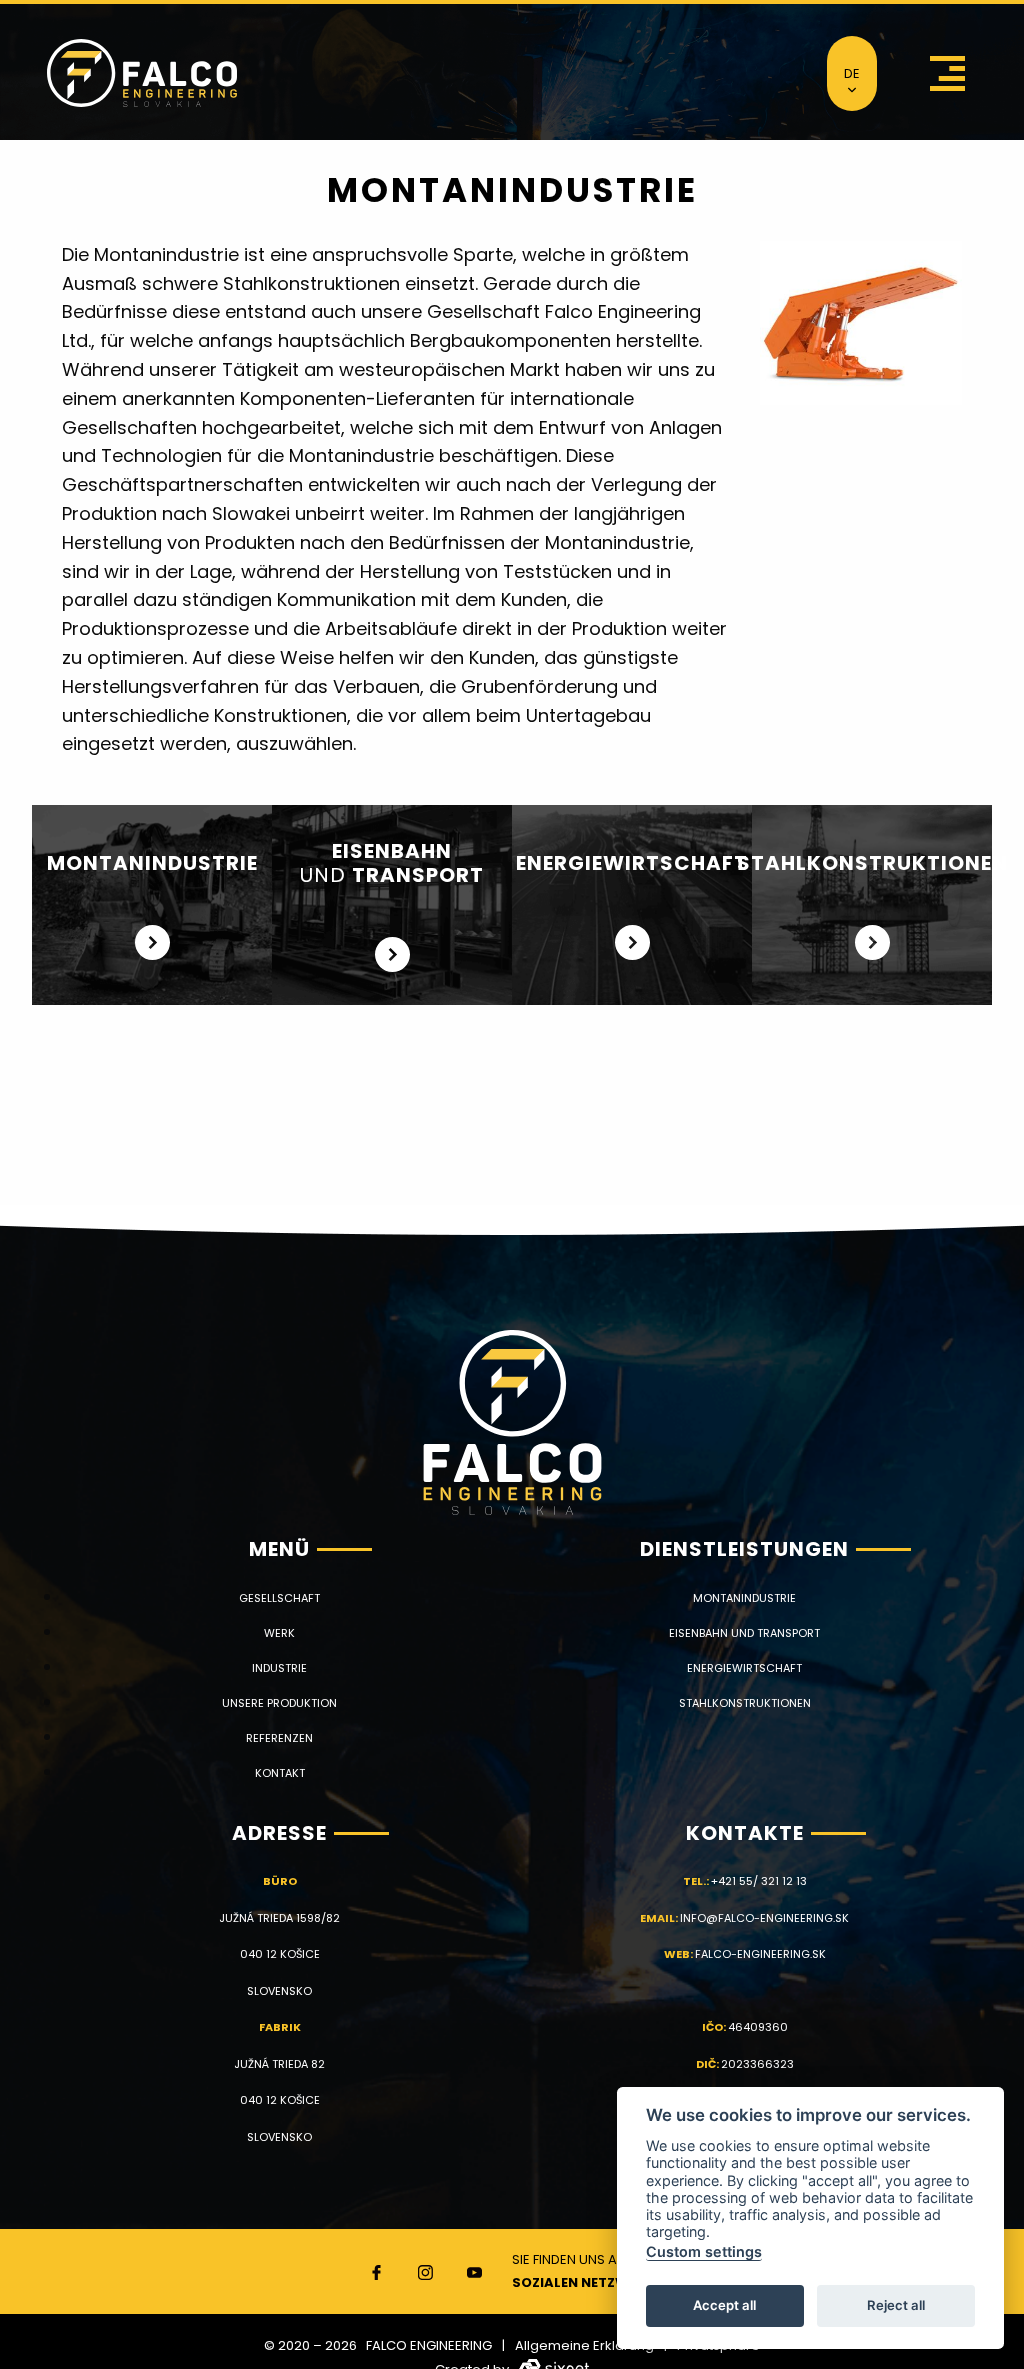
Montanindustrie (744, 1598)
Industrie (279, 1668)
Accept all (724, 2305)
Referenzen (279, 1738)
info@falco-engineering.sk (764, 1918)
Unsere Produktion (279, 1703)
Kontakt (280, 1773)
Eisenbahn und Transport (744, 1633)
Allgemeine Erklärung (584, 2345)
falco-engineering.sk (760, 1954)
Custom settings (704, 2251)
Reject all (896, 2305)
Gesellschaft (279, 1598)
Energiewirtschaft (744, 1668)
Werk (279, 1633)
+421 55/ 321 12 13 (759, 1881)
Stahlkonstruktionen (745, 1703)
